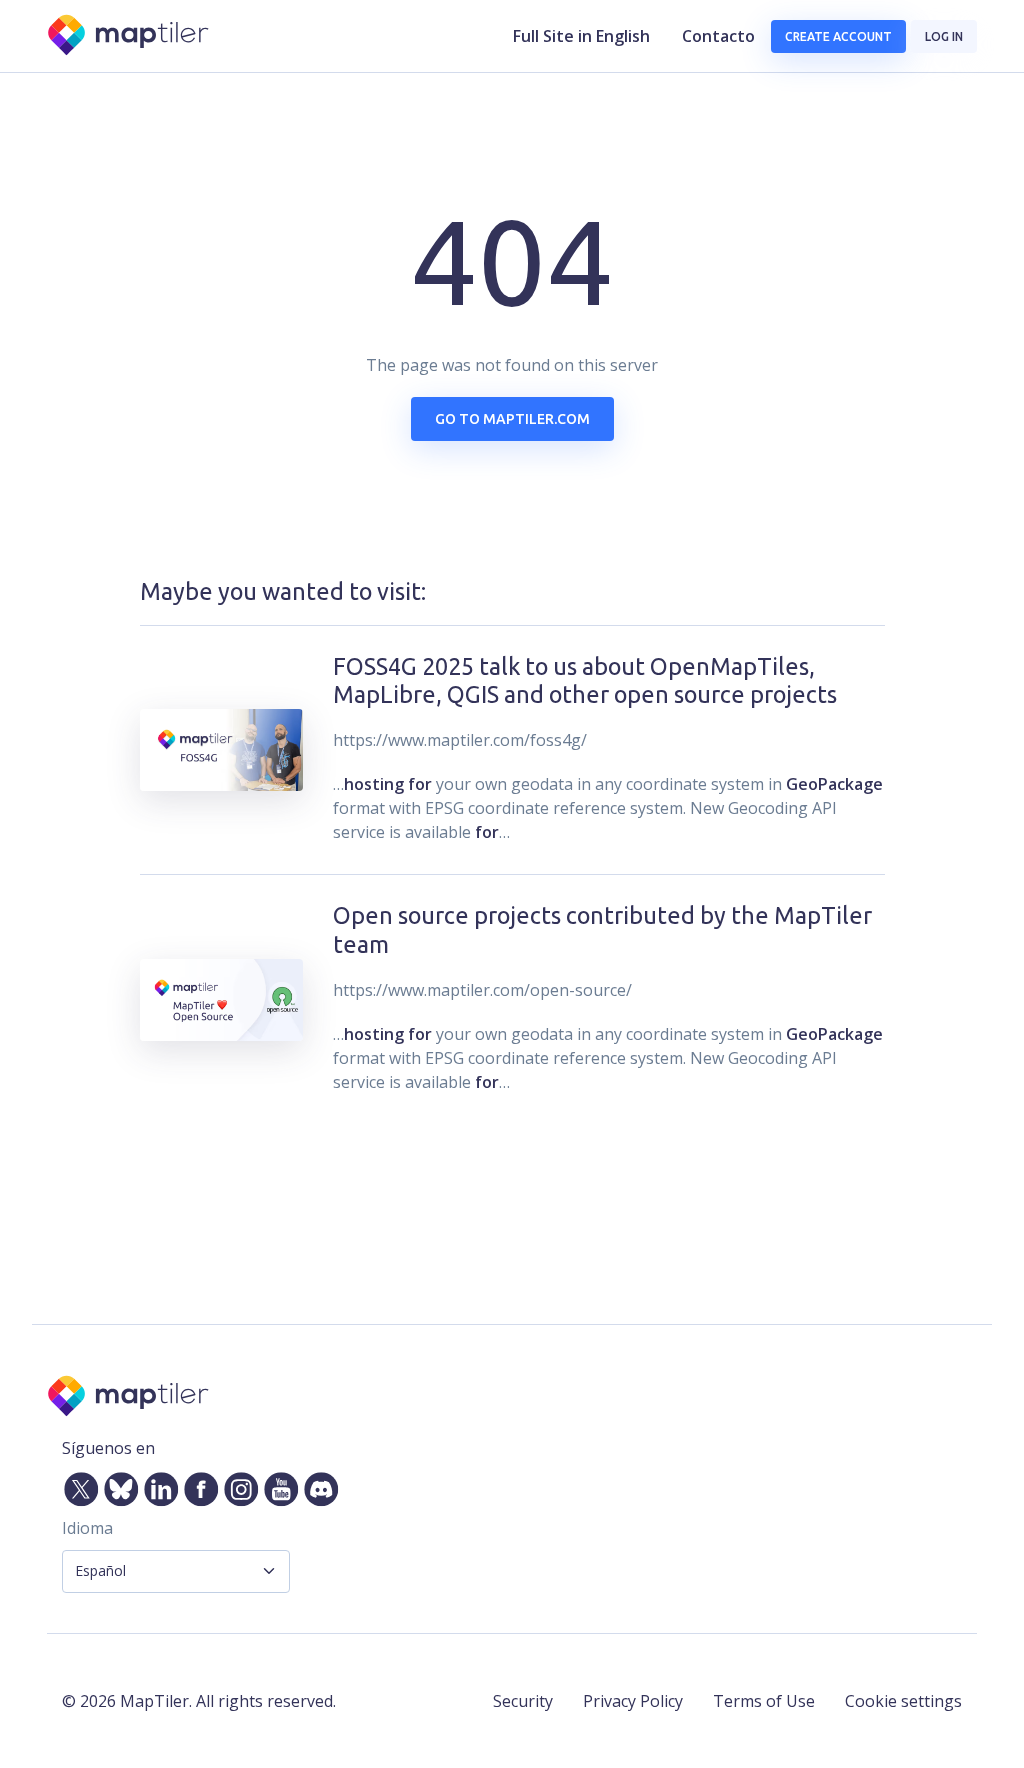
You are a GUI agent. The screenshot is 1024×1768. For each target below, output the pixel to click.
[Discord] (317, 1485)
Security (523, 1701)
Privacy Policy (633, 1701)
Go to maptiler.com (512, 419)
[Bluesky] (117, 1485)
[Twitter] (77, 1485)
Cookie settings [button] (903, 1701)
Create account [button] (838, 36)
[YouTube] (277, 1485)
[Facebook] (197, 1485)
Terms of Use (764, 1701)
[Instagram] (237, 1485)
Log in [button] (944, 36)
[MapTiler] (129, 36)
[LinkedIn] (157, 1485)
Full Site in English (581, 36)
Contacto (718, 36)
